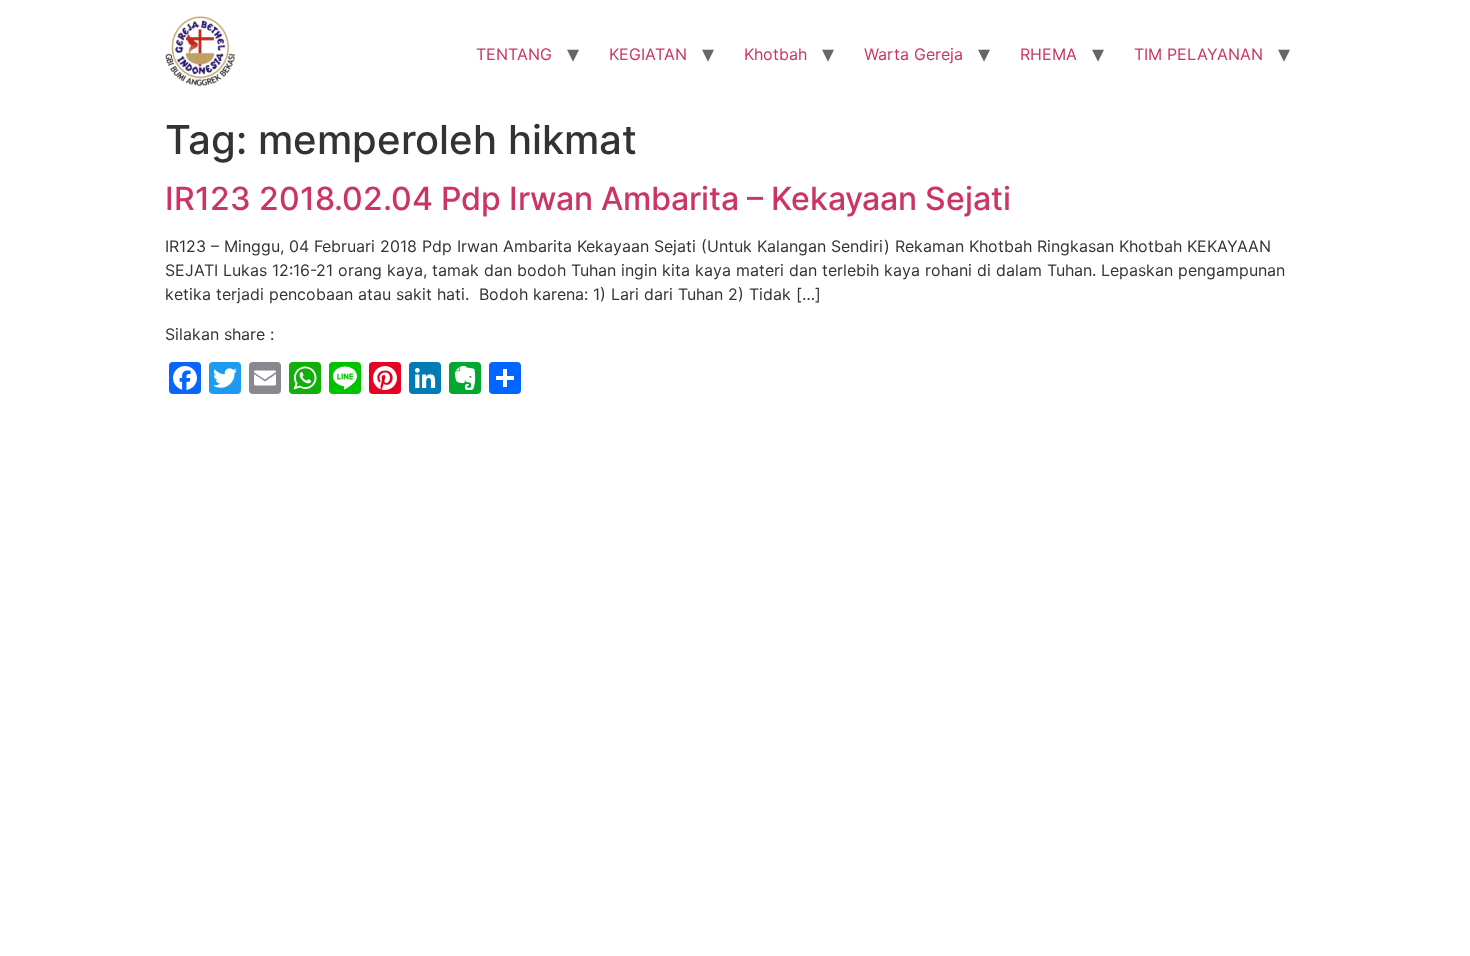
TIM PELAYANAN (1198, 54)
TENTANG (514, 54)
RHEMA (1048, 54)
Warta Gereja (913, 54)
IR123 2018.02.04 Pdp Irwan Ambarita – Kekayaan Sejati (588, 198)
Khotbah (775, 54)
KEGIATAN (648, 54)
